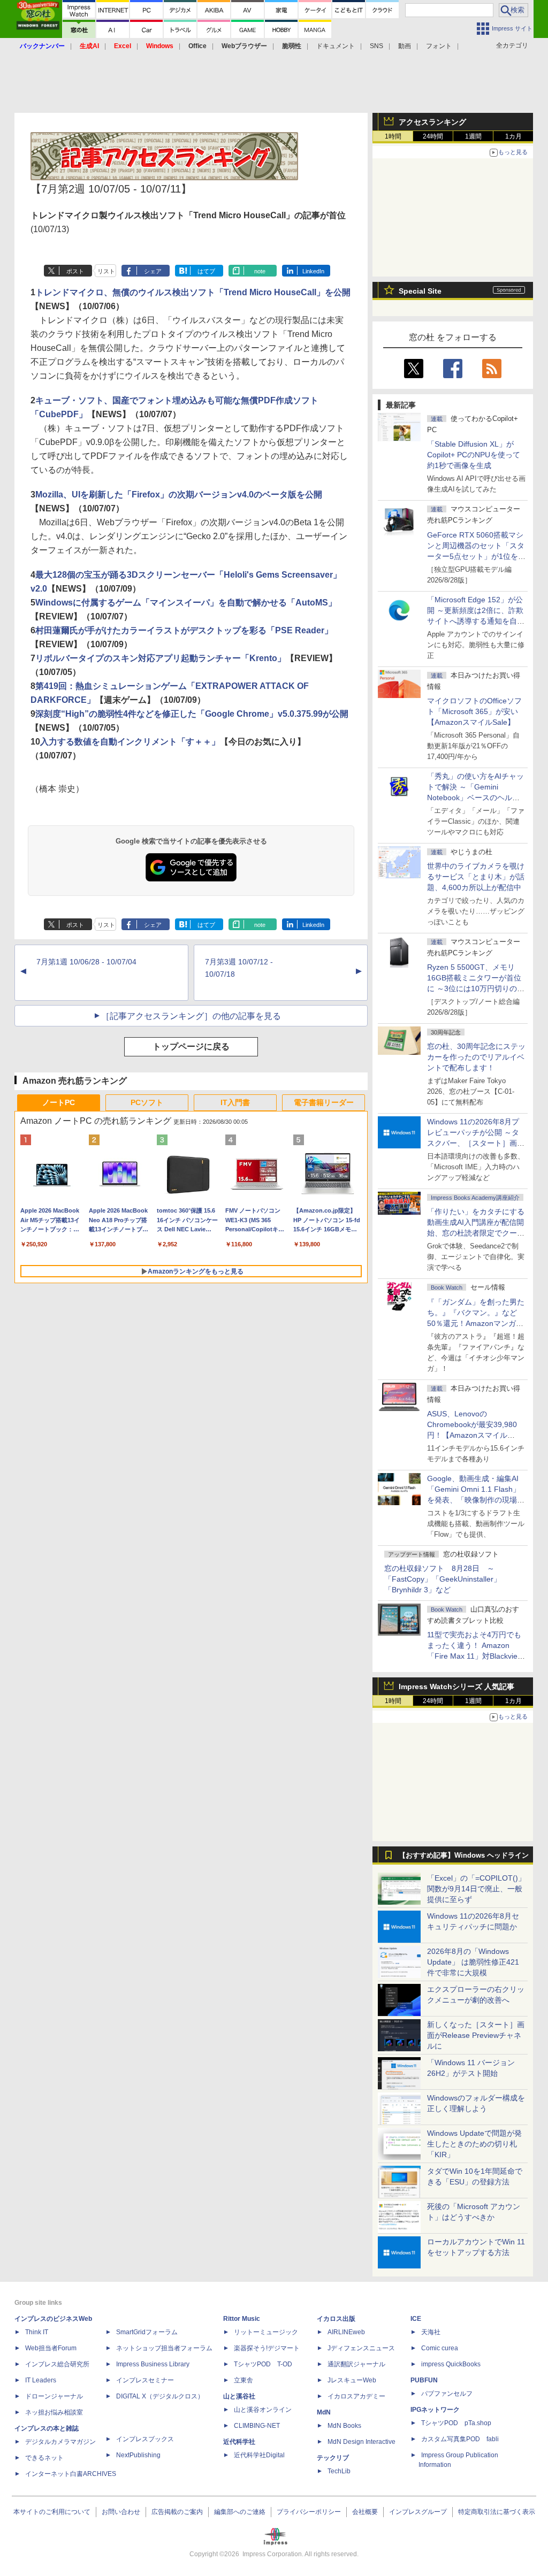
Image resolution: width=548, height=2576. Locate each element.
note (260, 271)
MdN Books (344, 2426)
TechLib (339, 2471)
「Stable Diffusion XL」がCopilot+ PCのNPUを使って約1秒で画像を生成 (474, 455)
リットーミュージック (266, 2332)
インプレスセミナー (145, 2380)
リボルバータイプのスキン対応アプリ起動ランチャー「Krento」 (161, 658)
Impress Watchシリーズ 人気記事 (456, 1686)
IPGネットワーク (435, 2410)
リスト (106, 271)
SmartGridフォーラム (147, 2332)
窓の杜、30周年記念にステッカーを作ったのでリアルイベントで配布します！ (476, 1057)
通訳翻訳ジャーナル (356, 2364)
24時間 (433, 136)
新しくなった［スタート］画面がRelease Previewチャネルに (476, 2035)
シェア (153, 271)
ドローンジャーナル (54, 2396)
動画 (405, 46)
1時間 (393, 136)
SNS (376, 46)
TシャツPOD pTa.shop (456, 2423)
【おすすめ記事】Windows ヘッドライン (464, 1856)
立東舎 (243, 2380)
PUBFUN (424, 2380)
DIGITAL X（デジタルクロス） (160, 2396)
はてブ (206, 271)
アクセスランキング (432, 122)
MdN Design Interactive (361, 2442)
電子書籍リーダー (324, 1102)
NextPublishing (138, 2455)
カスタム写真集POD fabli (460, 2439)
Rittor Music (242, 2319)
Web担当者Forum (51, 2348)
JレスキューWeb (352, 2380)
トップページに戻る (191, 1046)
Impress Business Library (153, 2364)
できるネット (44, 2458)
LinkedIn (313, 271)
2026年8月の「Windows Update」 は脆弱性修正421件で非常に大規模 (473, 1962)
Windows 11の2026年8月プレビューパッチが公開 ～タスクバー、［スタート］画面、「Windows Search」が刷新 (474, 1143)
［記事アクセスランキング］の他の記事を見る (191, 1016)
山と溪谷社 (239, 2396)
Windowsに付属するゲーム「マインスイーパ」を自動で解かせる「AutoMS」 (186, 603)
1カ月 (513, 136)
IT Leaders (41, 2380)
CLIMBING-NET (257, 2426)
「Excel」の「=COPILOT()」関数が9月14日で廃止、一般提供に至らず (476, 1889)
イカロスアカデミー (356, 2396)
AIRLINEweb (346, 2332)
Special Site (420, 291)
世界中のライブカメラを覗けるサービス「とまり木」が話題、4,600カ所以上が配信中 (476, 877)
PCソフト (147, 1102)
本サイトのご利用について (52, 2512)
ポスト (75, 271)
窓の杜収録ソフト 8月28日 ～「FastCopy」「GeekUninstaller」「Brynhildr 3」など (443, 1579)
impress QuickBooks (451, 2364)
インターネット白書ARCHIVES (71, 2474)
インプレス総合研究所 (57, 2364)
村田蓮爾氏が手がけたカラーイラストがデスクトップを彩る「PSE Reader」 (184, 630)
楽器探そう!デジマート (267, 2348)
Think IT (37, 2332)
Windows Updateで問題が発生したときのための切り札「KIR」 (474, 2144)
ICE (416, 2319)
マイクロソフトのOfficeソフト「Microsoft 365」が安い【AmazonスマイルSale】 (474, 711)
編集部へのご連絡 (240, 2512)
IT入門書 (235, 1102)
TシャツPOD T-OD (263, 2364)
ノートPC (59, 1102)
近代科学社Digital (259, 2455)
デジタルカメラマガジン (60, 2442)
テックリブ (333, 2458)
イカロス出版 (336, 2319)
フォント (439, 46)
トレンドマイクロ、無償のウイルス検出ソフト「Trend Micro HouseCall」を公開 (193, 292)
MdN (324, 2412)
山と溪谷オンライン (263, 2410)
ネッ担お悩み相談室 (54, 2412)
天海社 (431, 2332)
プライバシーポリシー (309, 2512)
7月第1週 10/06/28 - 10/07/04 (86, 962)
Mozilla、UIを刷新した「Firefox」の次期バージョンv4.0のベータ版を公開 (179, 494)
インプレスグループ (418, 2512)
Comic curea (440, 2348)
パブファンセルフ (447, 2394)
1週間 (473, 136)
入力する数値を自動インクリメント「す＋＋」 (130, 742)
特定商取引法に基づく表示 (497, 2512)
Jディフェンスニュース (361, 2348)
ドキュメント (336, 46)
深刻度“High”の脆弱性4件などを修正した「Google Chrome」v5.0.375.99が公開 (192, 714)
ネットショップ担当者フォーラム (164, 2348)
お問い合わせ (121, 2512)
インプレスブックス (145, 2439)
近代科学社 (239, 2442)
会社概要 (365, 2512)
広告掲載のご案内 (177, 2512)
